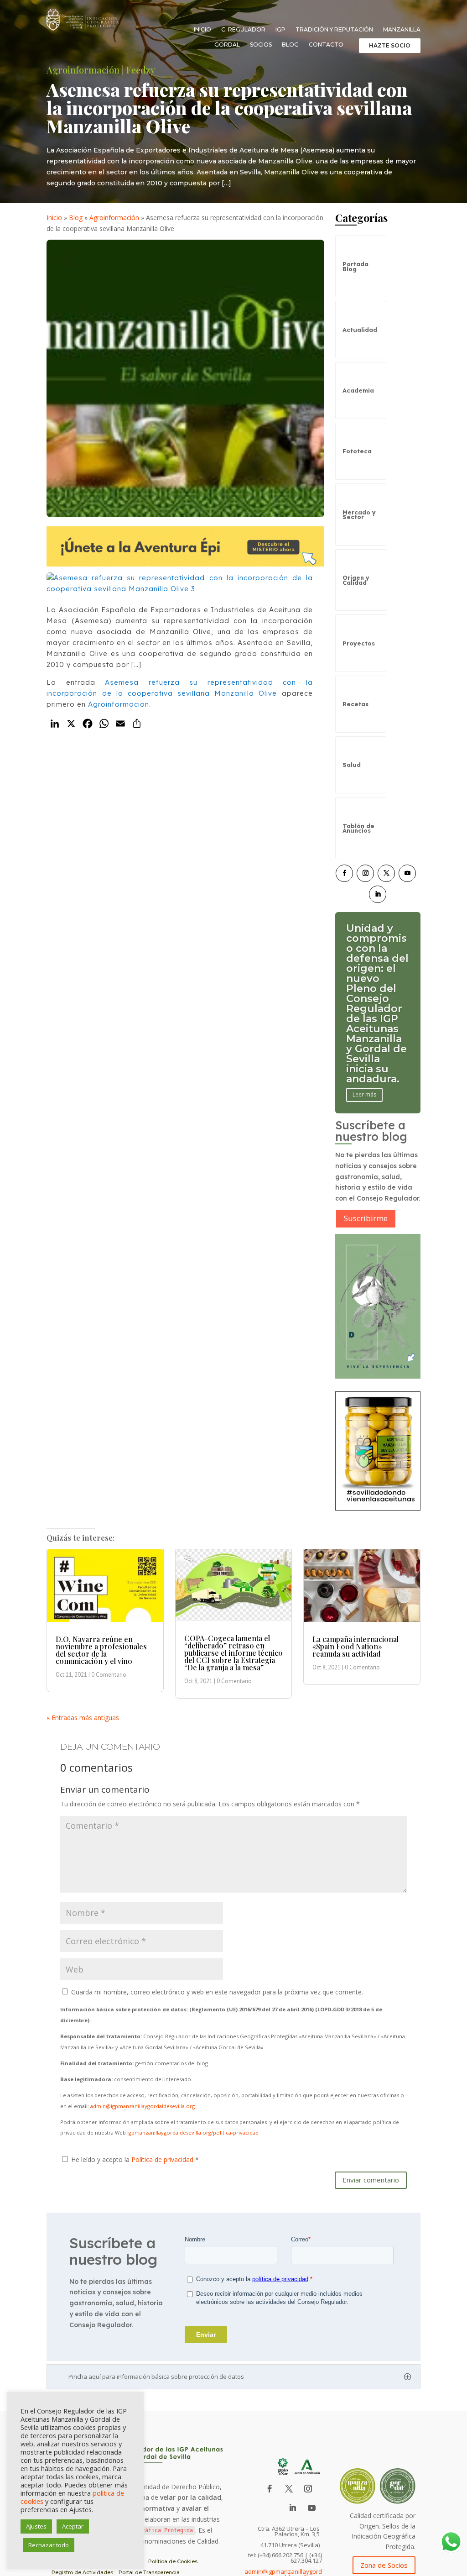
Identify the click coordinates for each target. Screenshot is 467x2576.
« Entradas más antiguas (83, 1718)
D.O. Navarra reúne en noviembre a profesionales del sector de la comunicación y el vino (101, 1650)
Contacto (326, 45)
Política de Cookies (173, 2561)
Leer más (364, 1054)
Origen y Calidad (356, 580)
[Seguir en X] (386, 873)
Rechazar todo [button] (49, 2545)
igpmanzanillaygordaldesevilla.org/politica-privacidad (193, 2133)
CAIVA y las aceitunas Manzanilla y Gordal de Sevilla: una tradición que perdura (376, 1004)
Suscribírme (366, 1218)
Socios (261, 45)
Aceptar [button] (73, 2526)
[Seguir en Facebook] (344, 873)
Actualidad (360, 330)
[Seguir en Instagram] (365, 873)
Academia (358, 390)
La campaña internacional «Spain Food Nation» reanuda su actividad (355, 1646)
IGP (280, 30)
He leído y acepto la (135, 2159)
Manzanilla (402, 30)
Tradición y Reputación (334, 30)
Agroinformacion (119, 704)
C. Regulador (243, 30)
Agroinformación (83, 70)
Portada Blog (355, 266)
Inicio (202, 30)
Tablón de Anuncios (358, 828)
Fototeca (357, 451)
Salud (352, 765)
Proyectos (359, 643)
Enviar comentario (371, 2180)
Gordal (227, 45)
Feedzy (141, 70)
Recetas (355, 704)
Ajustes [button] (36, 2526)
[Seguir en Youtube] (407, 873)
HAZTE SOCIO (390, 45)
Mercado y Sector (359, 514)
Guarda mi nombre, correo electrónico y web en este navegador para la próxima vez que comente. (217, 1992)
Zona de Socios (384, 2565)
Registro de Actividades (82, 2572)
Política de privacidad (163, 2159)
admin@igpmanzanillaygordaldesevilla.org (143, 2106)
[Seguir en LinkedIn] (378, 894)
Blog (290, 45)
